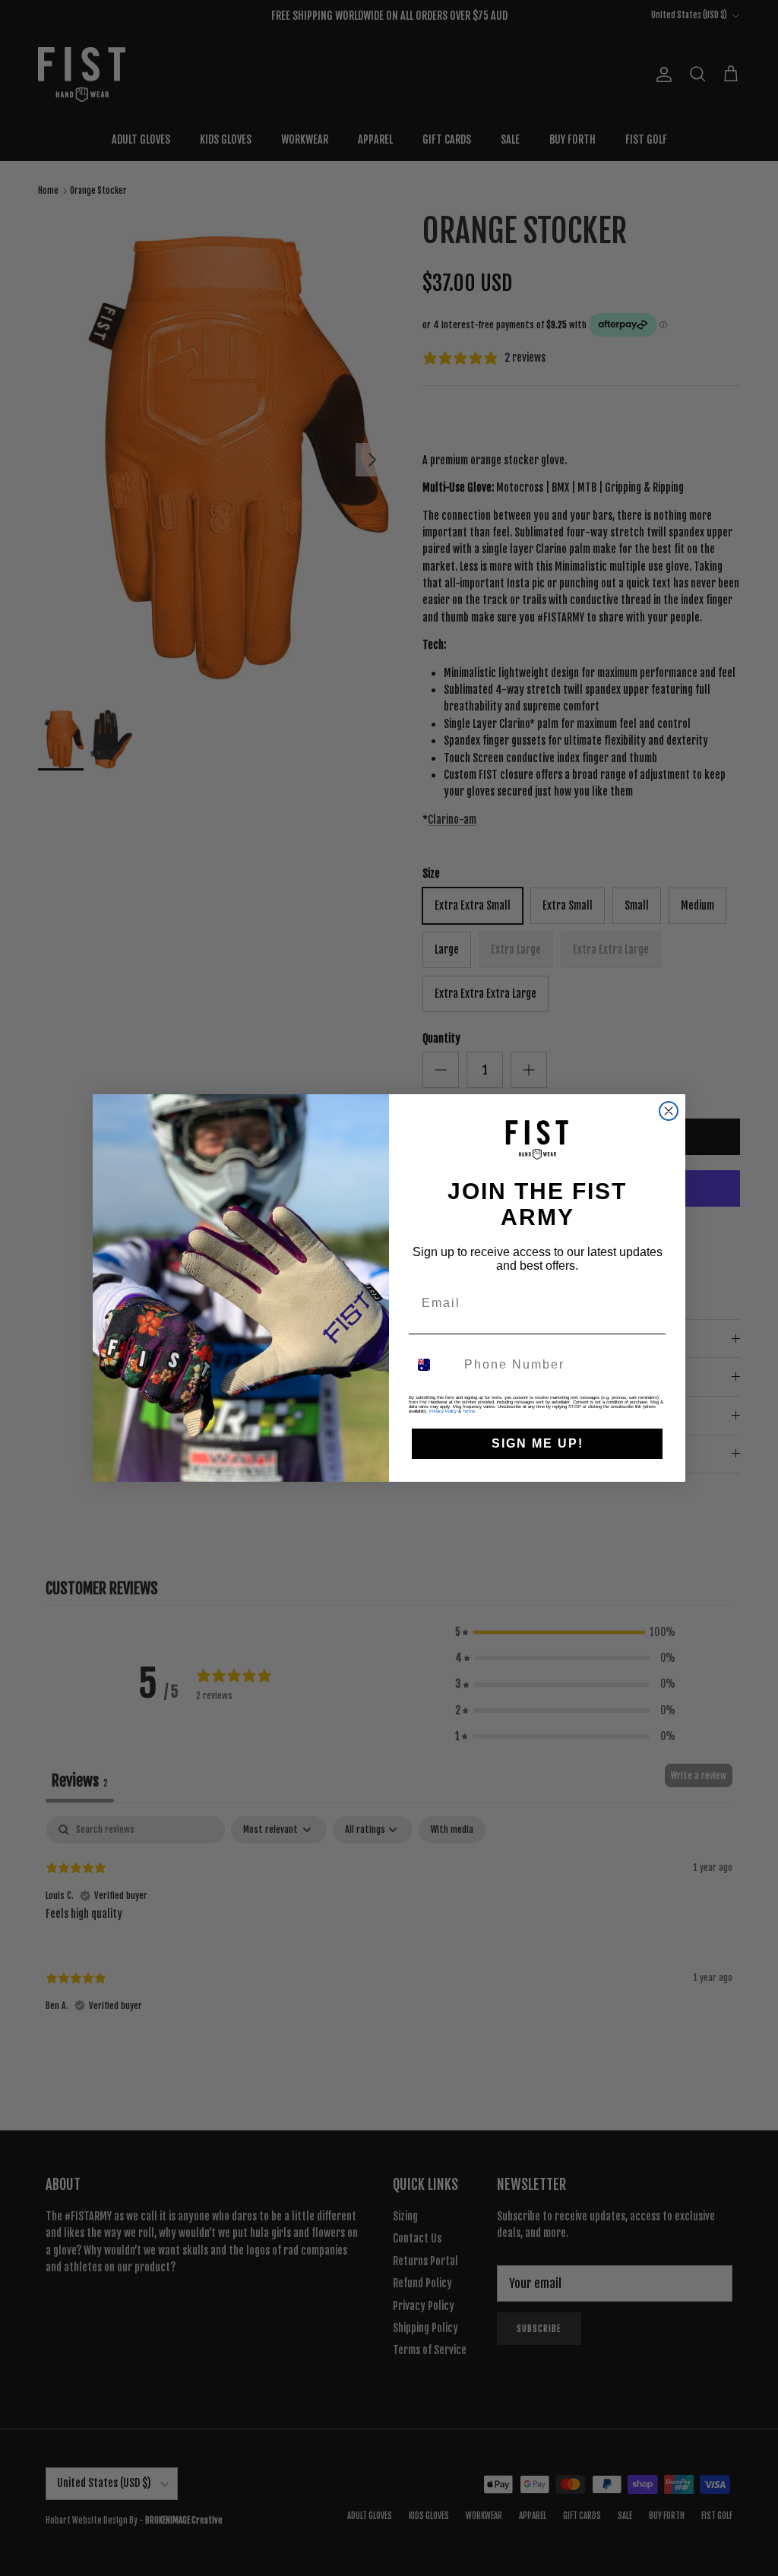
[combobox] (433, 1365)
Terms (469, 1411)
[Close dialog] (669, 1111)
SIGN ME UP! (538, 1443)
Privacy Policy (443, 1411)
